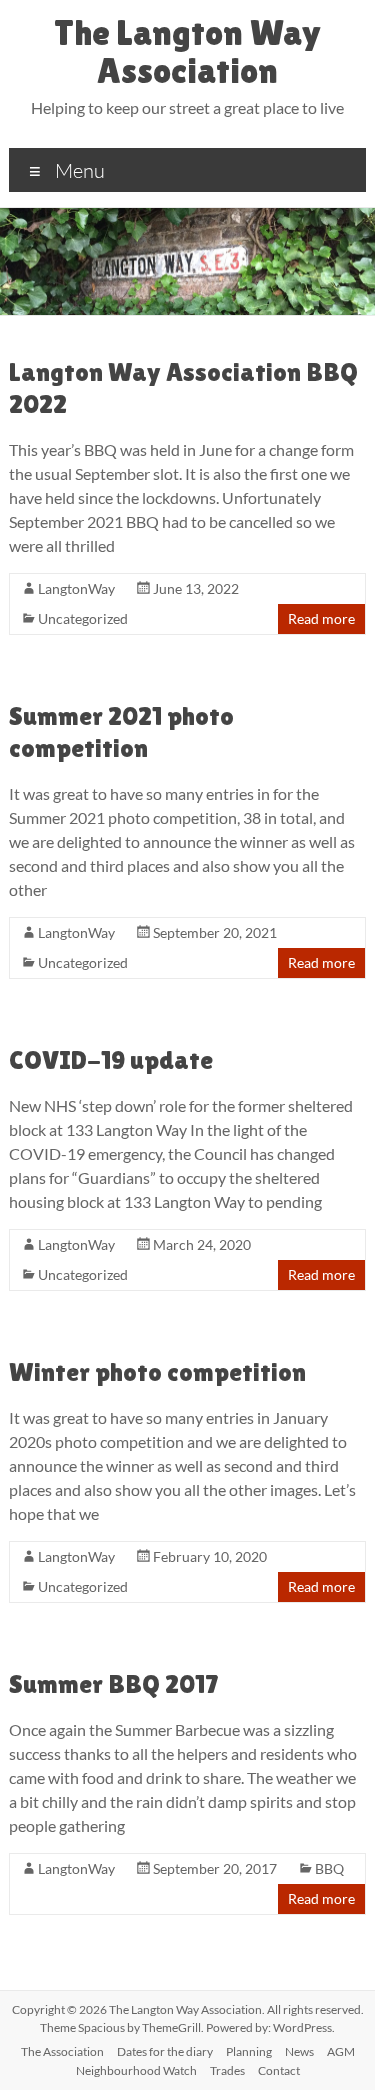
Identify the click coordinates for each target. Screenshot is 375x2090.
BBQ (329, 1868)
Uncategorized (83, 618)
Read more (321, 618)
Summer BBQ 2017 (113, 1684)
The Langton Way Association (187, 51)
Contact (279, 2070)
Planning (249, 2051)
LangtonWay (76, 588)
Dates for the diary (165, 2051)
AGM (341, 2051)
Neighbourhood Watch (136, 2070)
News (299, 2051)
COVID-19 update (111, 1060)
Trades (227, 2070)
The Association (62, 2051)
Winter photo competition (157, 1372)
